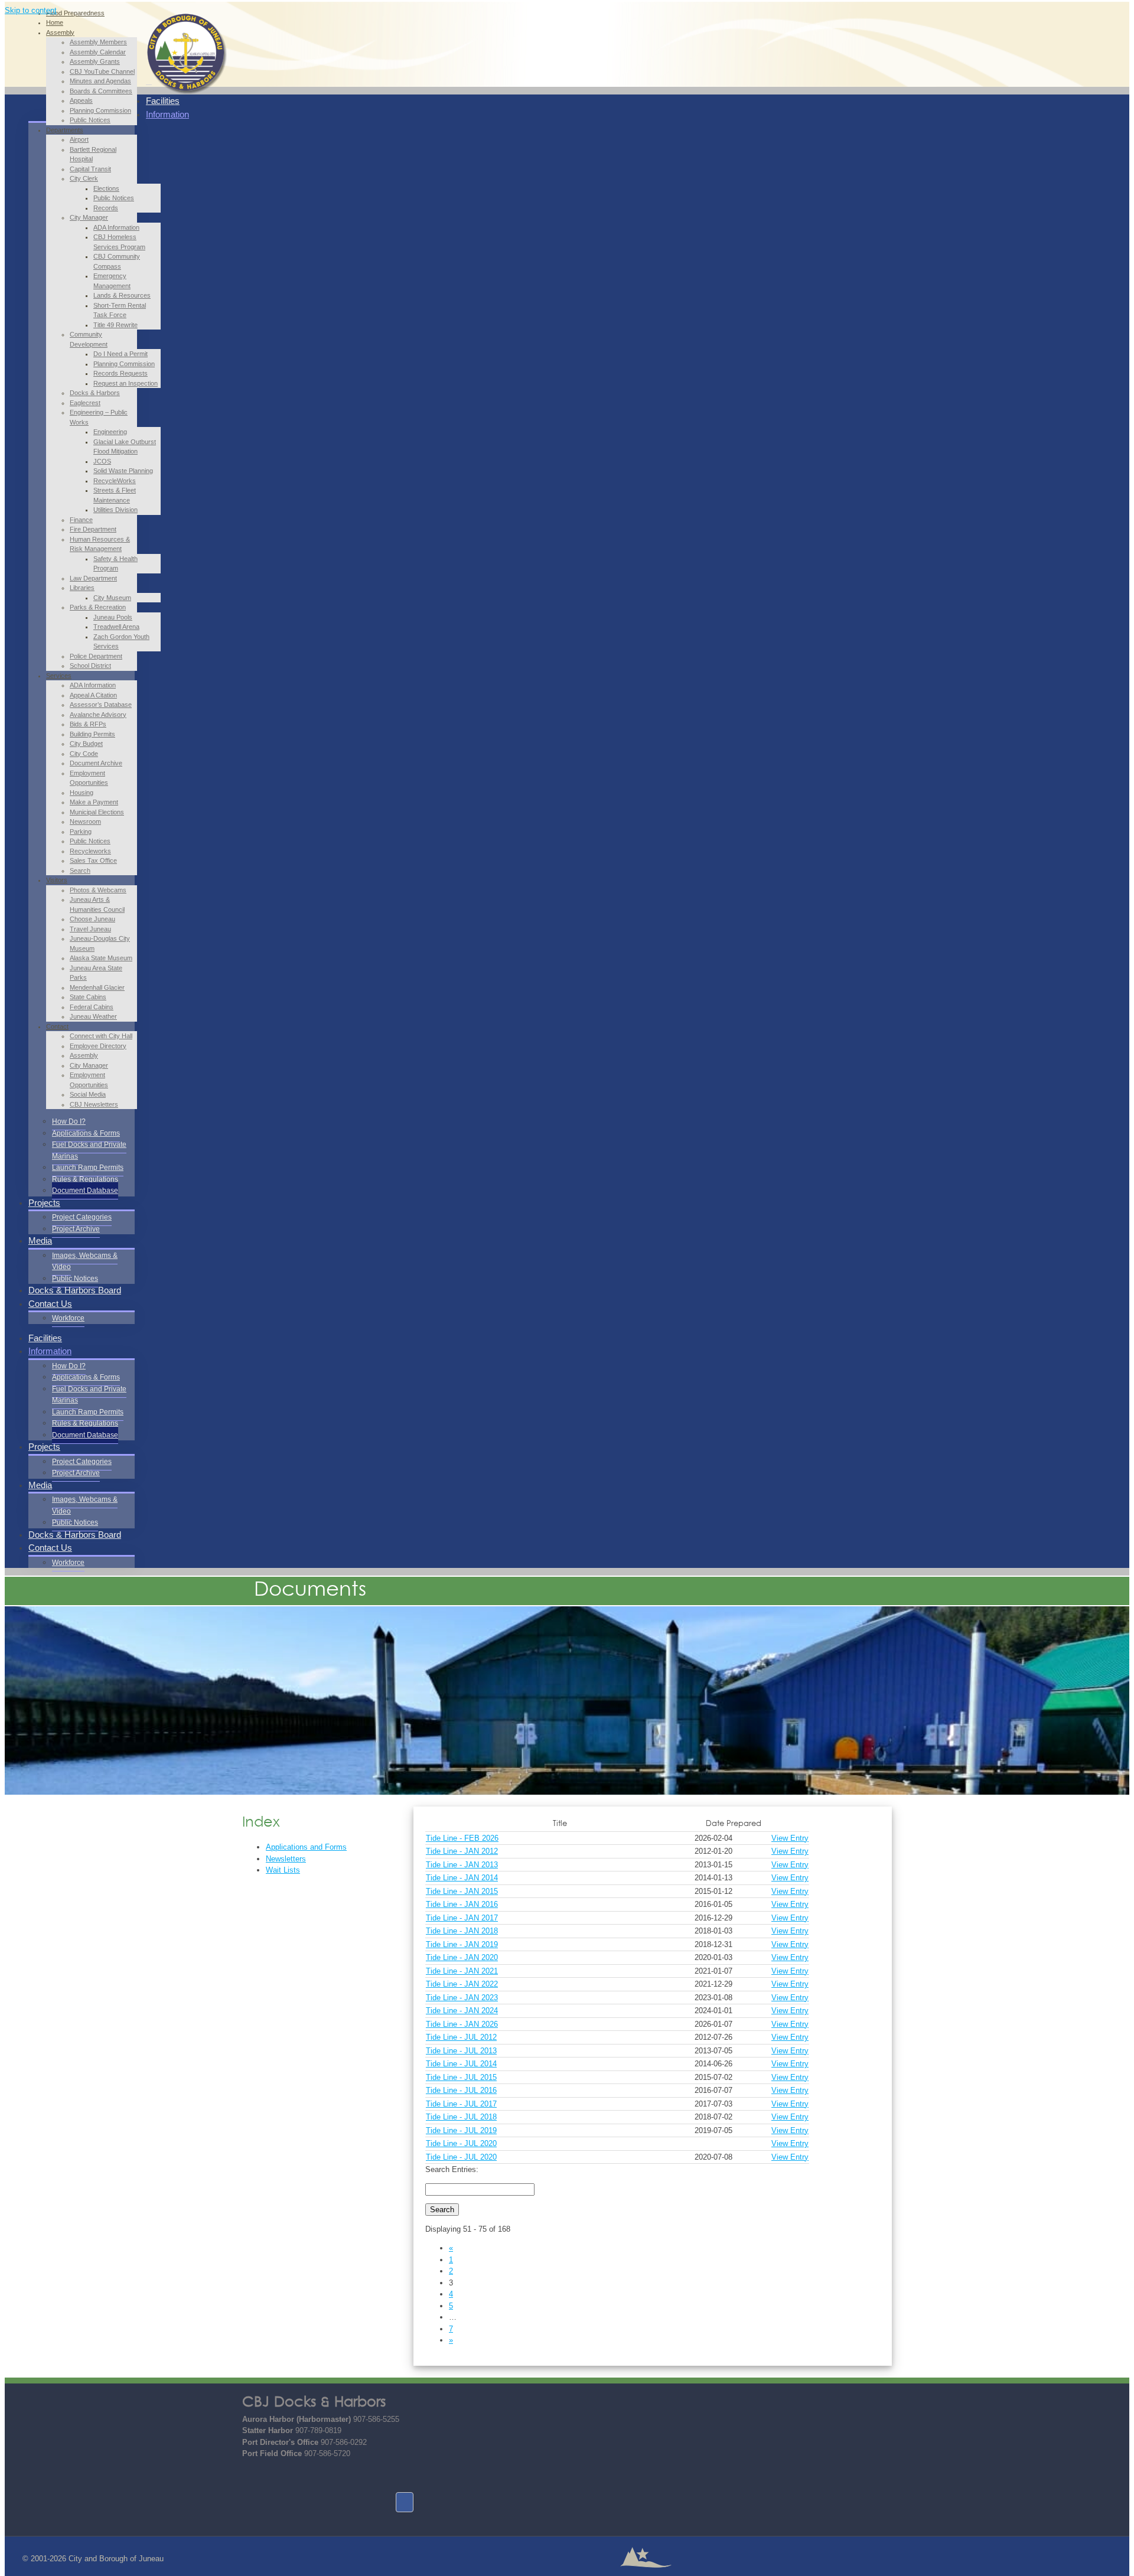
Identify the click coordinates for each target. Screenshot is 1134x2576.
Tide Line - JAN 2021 (462, 1971)
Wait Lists (283, 1870)
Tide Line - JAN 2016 (462, 1904)
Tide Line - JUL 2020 (461, 2143)
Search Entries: (452, 2169)
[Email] (251, 2476)
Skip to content (31, 10)
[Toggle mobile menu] (149, 81)
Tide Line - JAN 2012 (462, 1851)
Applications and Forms (306, 1847)
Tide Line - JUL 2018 (461, 2117)
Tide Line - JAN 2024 (462, 2011)
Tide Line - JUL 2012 (461, 2037)
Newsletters (286, 1859)
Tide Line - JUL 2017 (461, 2104)
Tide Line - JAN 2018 (462, 1931)
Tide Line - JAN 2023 (462, 1998)
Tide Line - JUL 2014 (461, 2064)
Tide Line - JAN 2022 (462, 1984)
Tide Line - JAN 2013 (462, 1865)
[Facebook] (405, 2502)
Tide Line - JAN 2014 (462, 1878)
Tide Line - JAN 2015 (462, 1891)
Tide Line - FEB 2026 (462, 1838)
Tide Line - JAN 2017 (462, 1918)
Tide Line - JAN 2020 (462, 1957)
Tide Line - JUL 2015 (461, 2077)
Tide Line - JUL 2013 (461, 2051)
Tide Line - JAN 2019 (462, 1944)
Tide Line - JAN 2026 (462, 2024)
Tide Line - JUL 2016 (461, 2090)
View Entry (790, 1838)
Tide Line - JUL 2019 (461, 2130)
